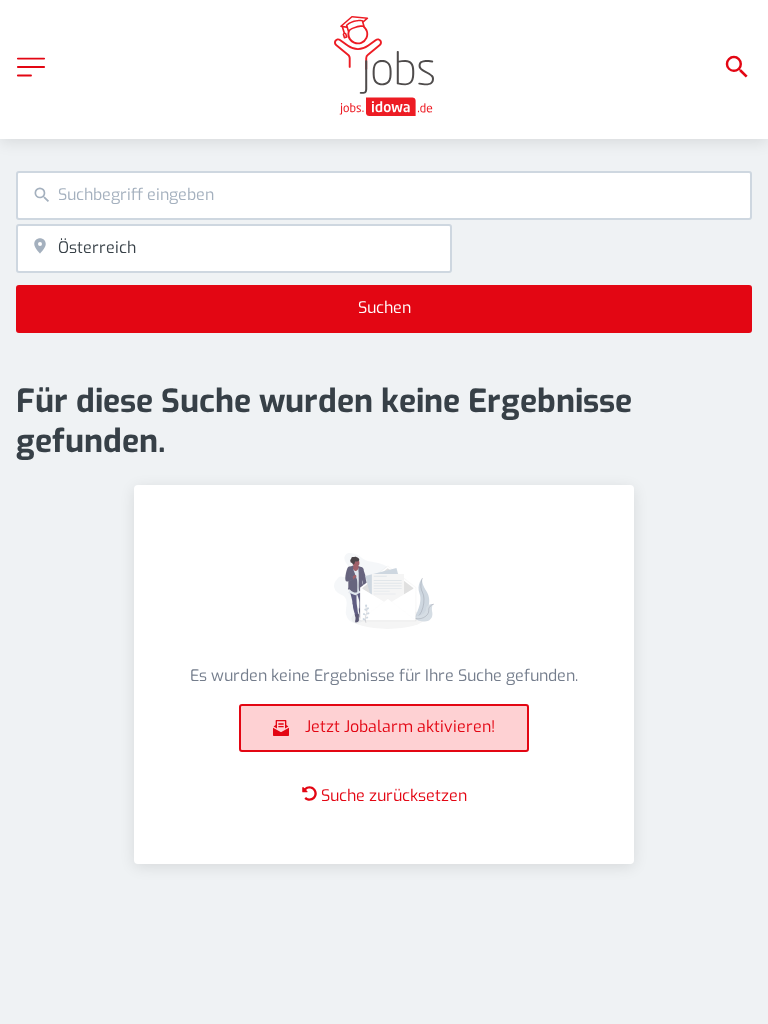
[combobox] (384, 195)
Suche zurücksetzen (394, 795)
